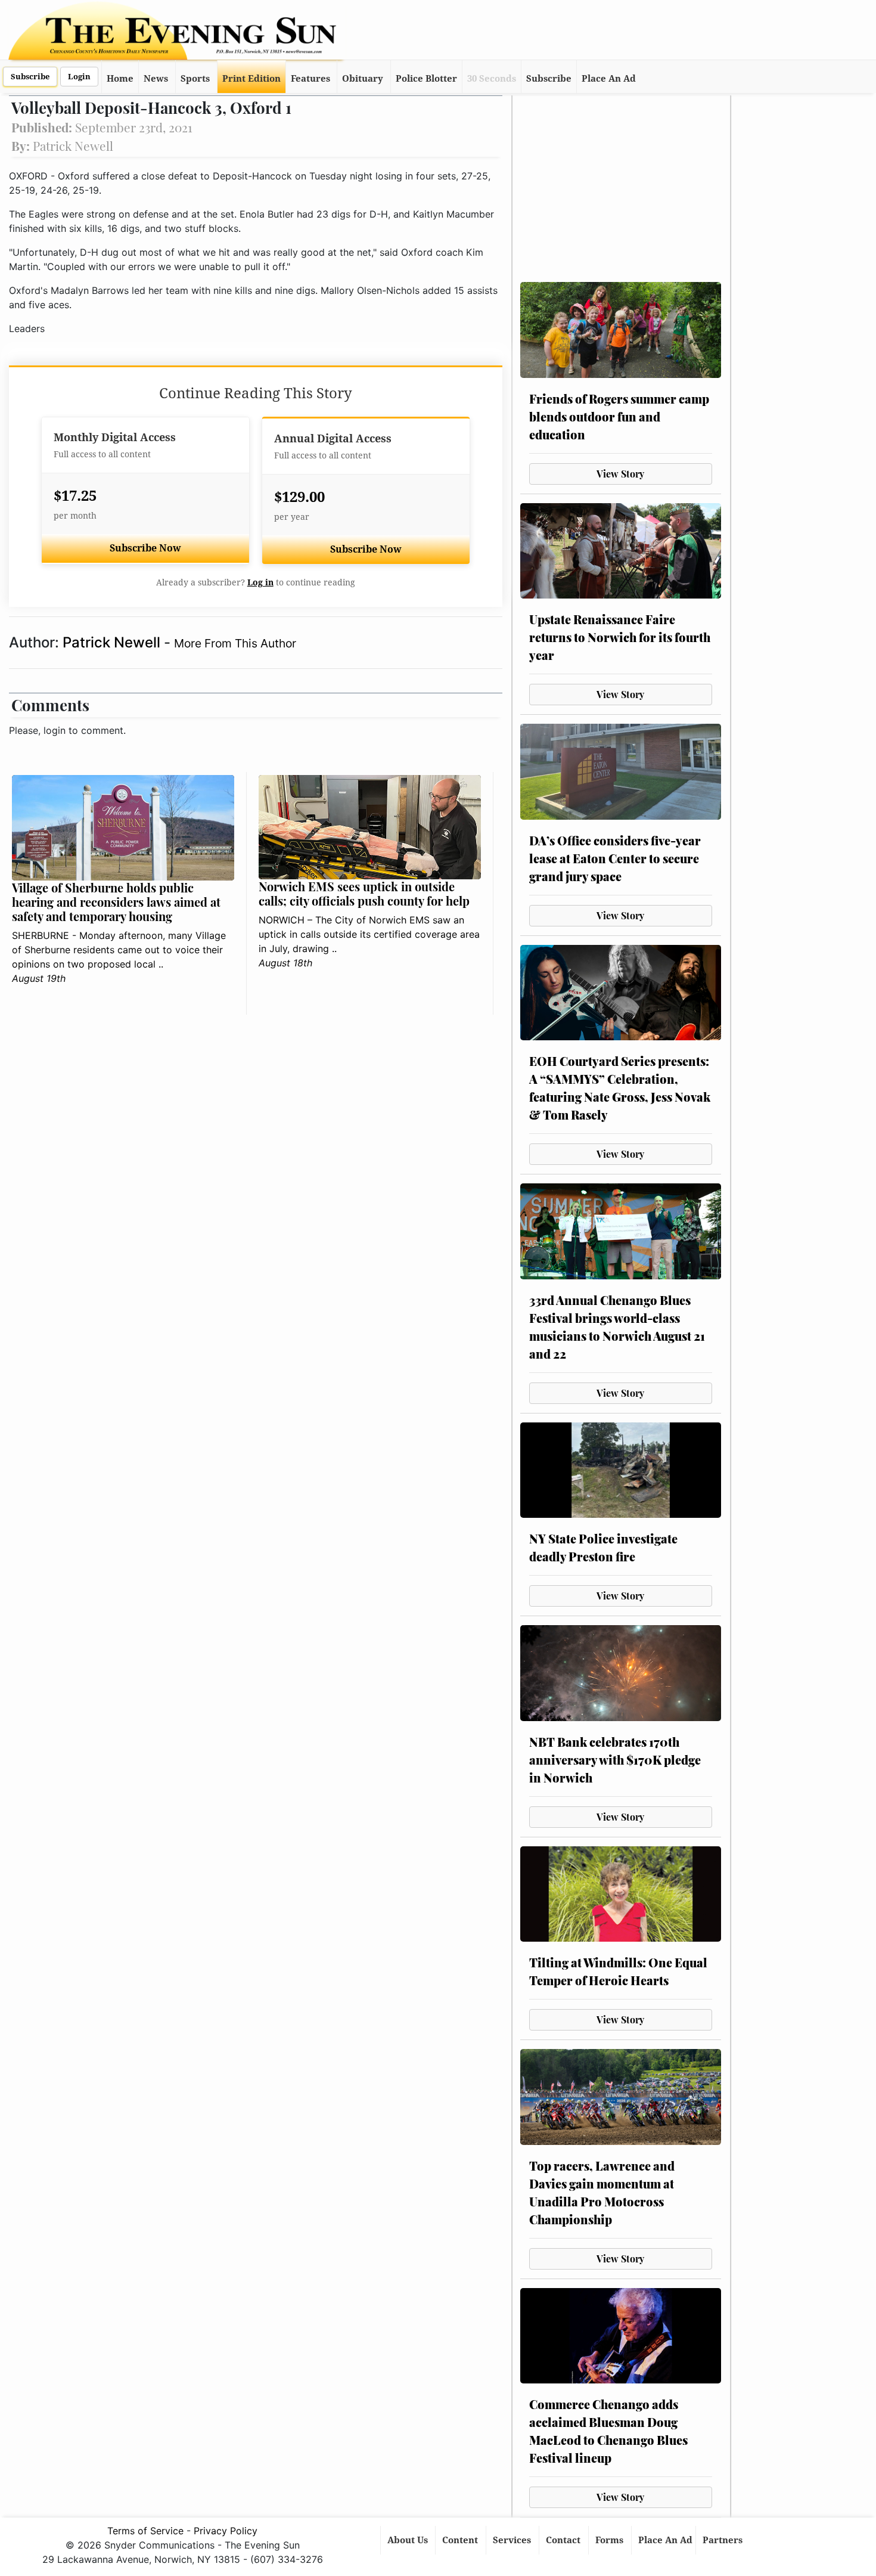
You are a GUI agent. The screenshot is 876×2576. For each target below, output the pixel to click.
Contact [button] (564, 2540)
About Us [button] (409, 2540)
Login (79, 77)
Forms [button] (611, 2540)
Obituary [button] (363, 79)
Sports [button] (195, 79)
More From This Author (235, 643)
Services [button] (513, 2540)
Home (120, 79)
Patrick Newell (113, 642)
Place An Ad (609, 79)
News (156, 79)
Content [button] (461, 2540)
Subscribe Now (145, 548)
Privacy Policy (226, 2531)
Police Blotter (426, 79)
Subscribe (30, 77)
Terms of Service (145, 2531)
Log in (260, 582)
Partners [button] (724, 2540)
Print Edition (251, 79)
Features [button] (310, 79)
